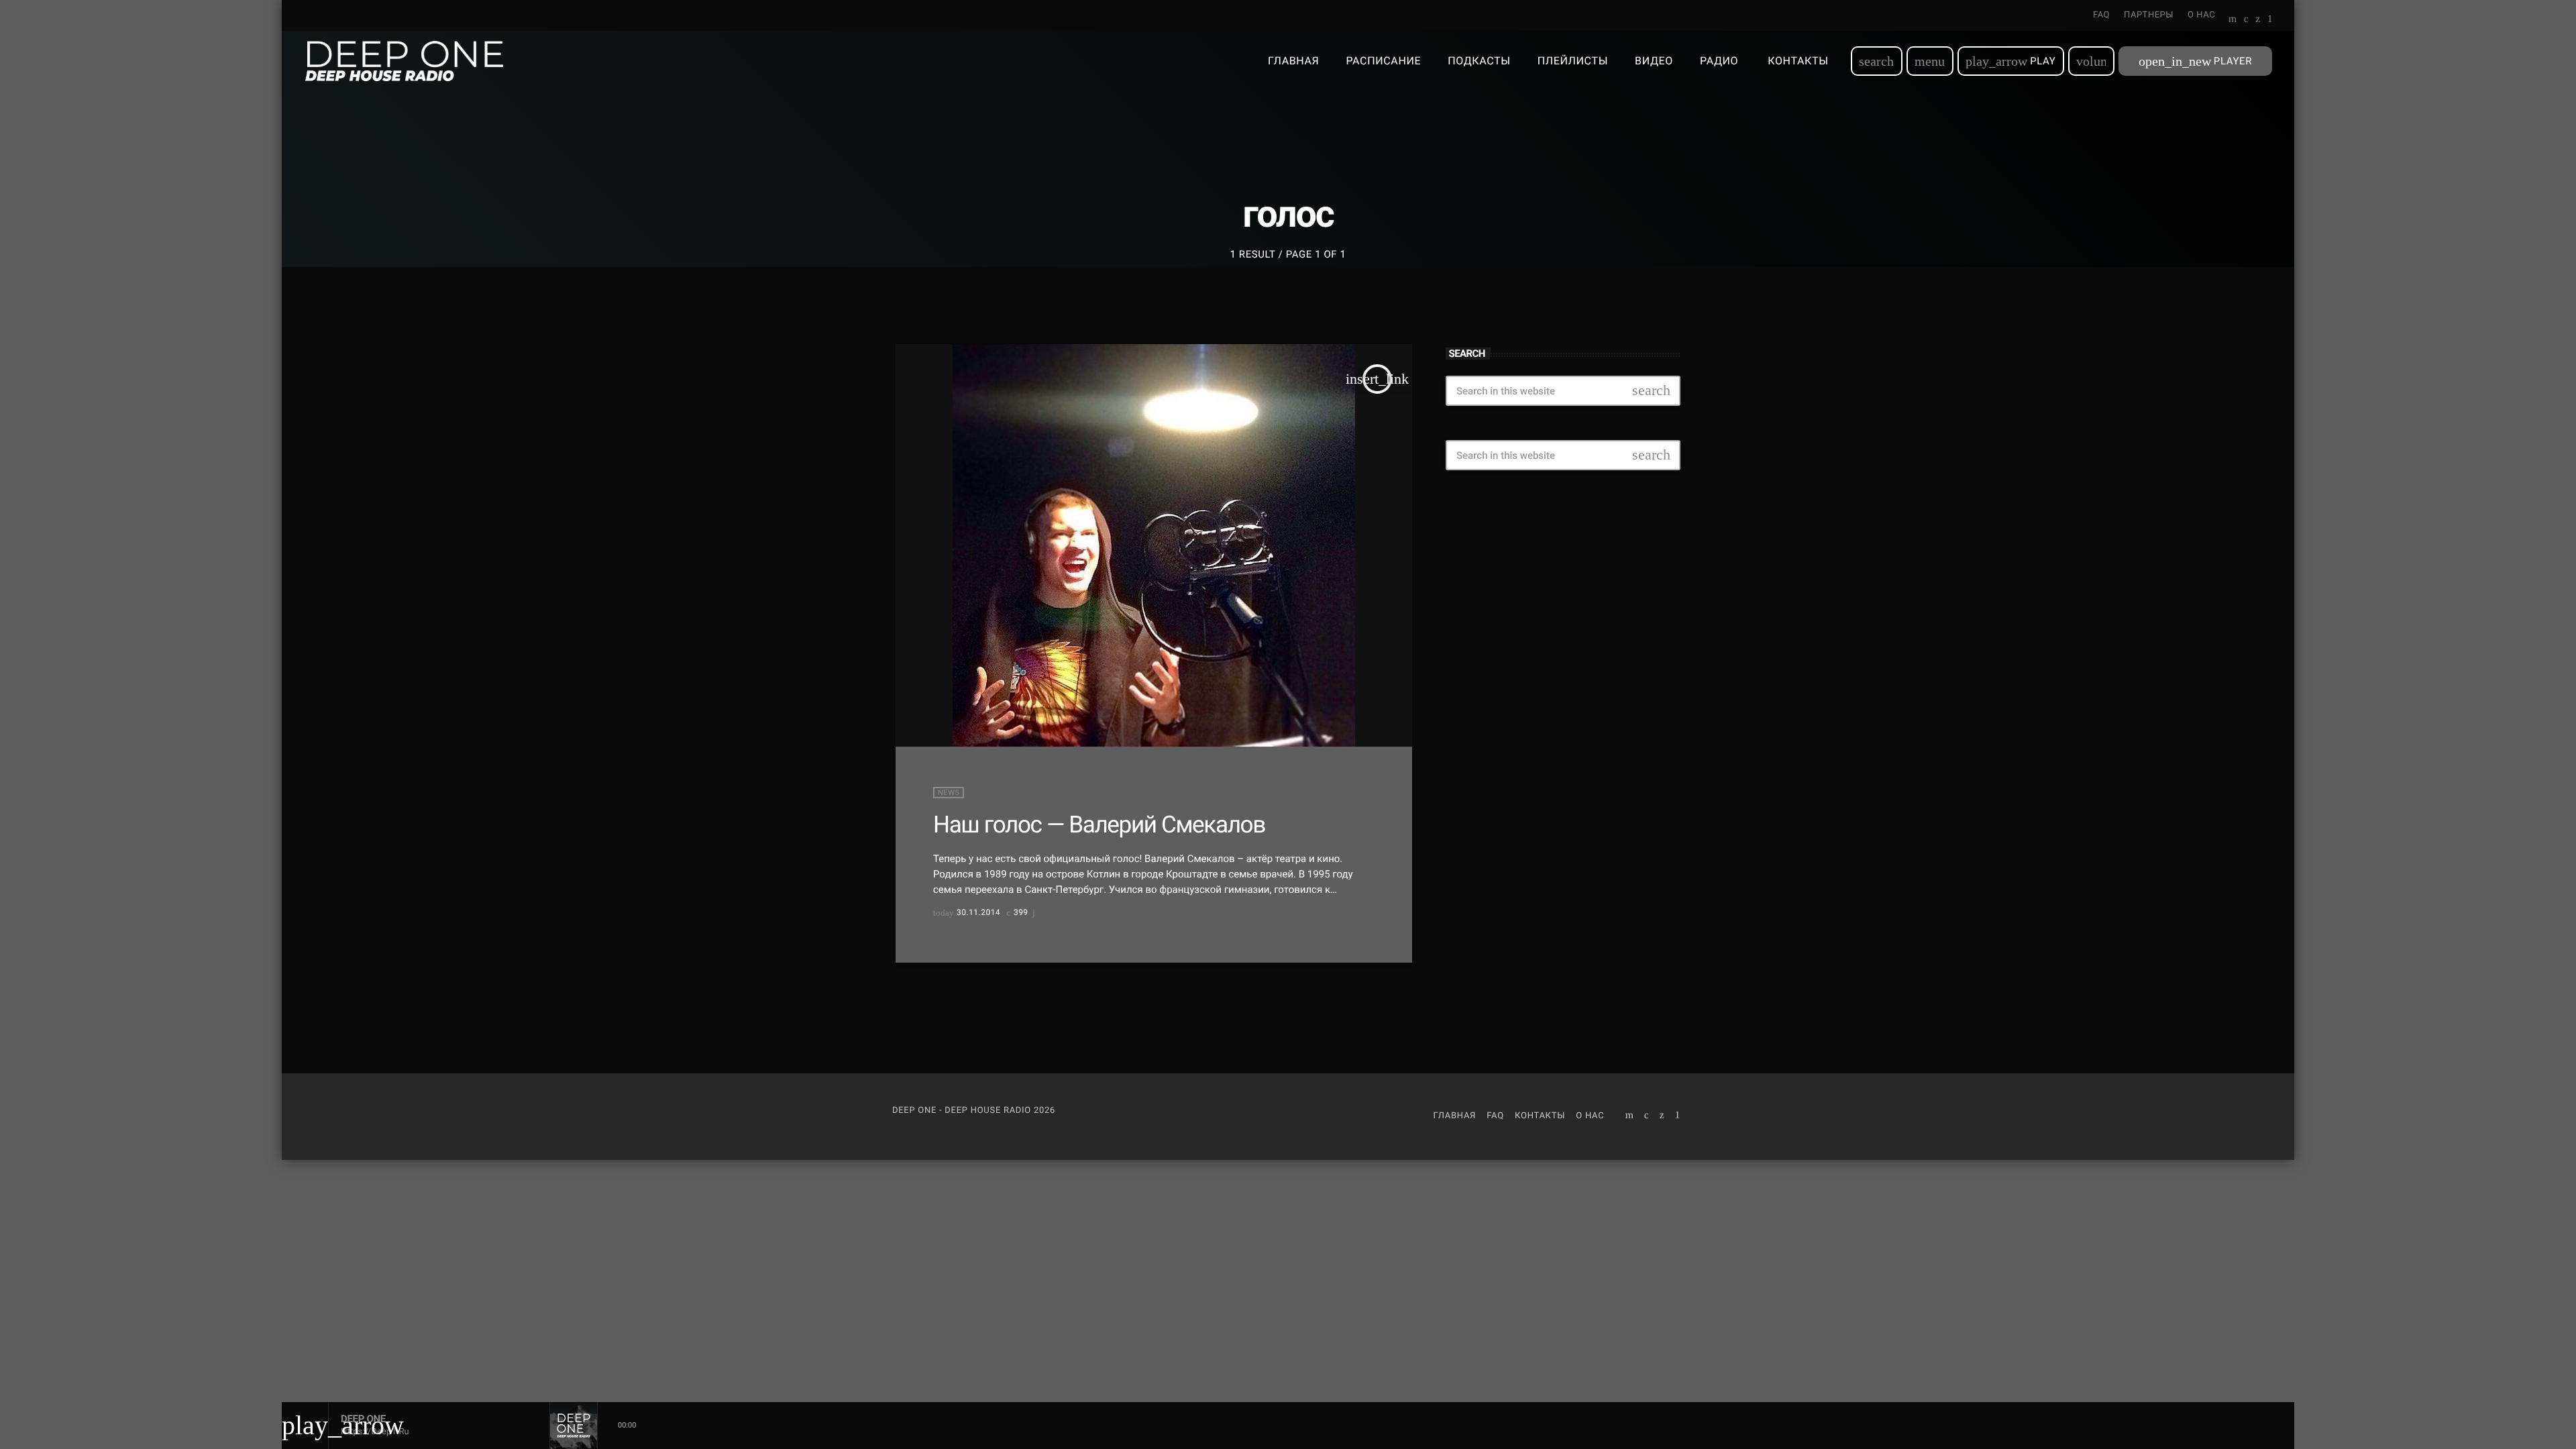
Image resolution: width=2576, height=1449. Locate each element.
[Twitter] (2258, 20)
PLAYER (2195, 61)
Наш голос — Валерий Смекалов (1099, 824)
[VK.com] (2246, 20)
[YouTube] (2233, 20)
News (949, 793)
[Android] (2270, 20)
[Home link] (404, 61)
